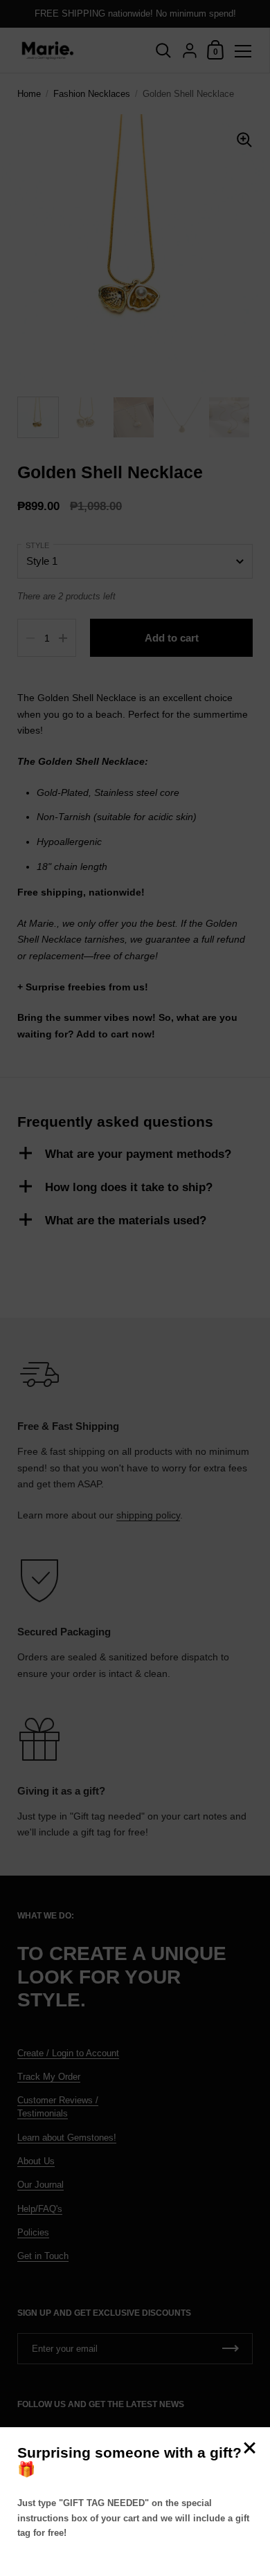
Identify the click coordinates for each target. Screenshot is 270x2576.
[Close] (249, 2449)
